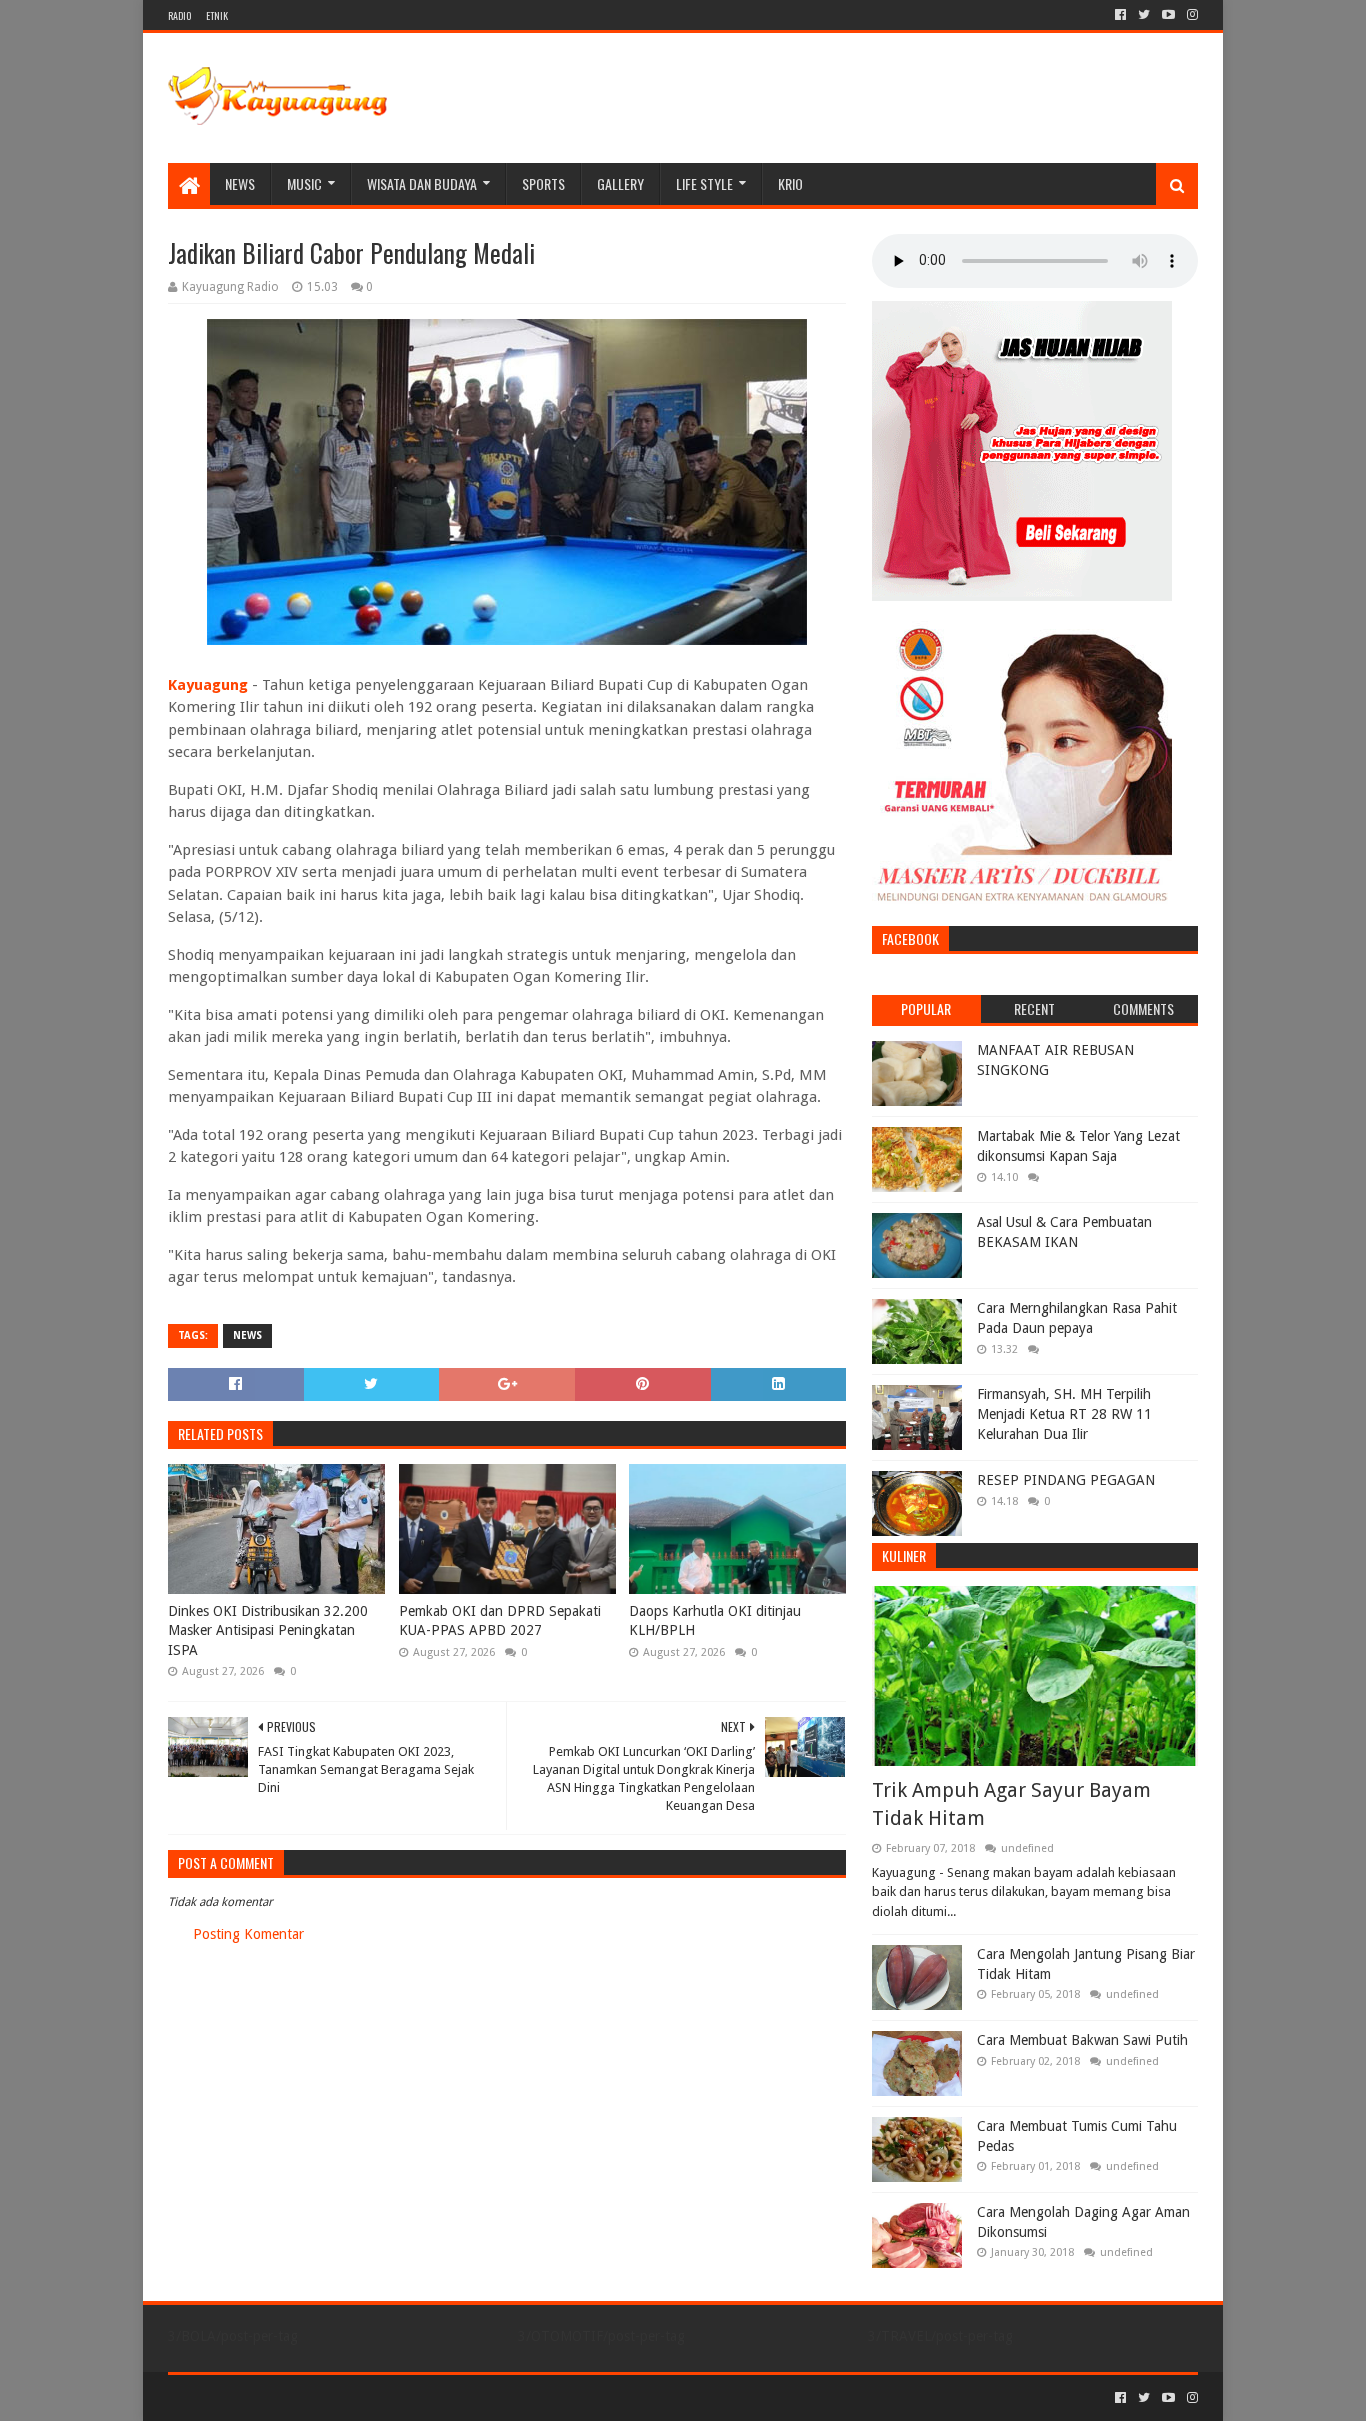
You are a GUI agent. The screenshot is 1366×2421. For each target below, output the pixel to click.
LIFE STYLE (704, 183)
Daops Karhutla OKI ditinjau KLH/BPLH (715, 1621)
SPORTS (543, 183)
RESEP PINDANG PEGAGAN (1066, 1480)
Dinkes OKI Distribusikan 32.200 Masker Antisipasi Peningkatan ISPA (268, 1630)
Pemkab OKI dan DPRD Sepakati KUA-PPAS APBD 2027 (500, 1621)
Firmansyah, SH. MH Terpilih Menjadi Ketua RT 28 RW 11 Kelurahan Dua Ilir (1064, 1413)
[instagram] (1190, 15)
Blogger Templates (394, 2397)
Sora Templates (279, 2397)
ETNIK (217, 15)
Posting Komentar (248, 1934)
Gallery (620, 183)
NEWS (240, 183)
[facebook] (1120, 15)
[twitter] (1144, 15)
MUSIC (304, 183)
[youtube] (1168, 15)
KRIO (790, 183)
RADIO (179, 15)
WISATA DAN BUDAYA (422, 183)
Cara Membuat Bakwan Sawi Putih (1082, 2040)
